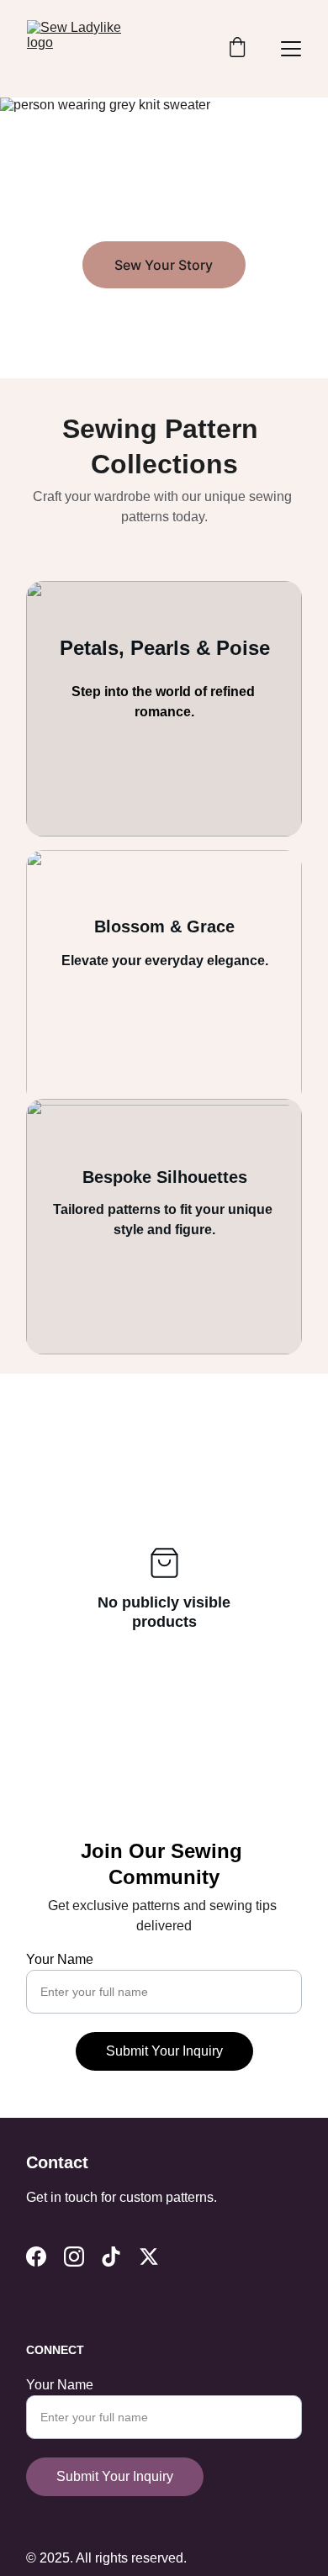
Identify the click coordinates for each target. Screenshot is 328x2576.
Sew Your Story (164, 265)
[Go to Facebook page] (36, 2257)
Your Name (60, 1959)
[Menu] (291, 49)
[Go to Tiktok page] (111, 2257)
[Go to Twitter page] (149, 2257)
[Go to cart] (237, 49)
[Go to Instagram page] (74, 2257)
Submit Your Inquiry (164, 2051)
